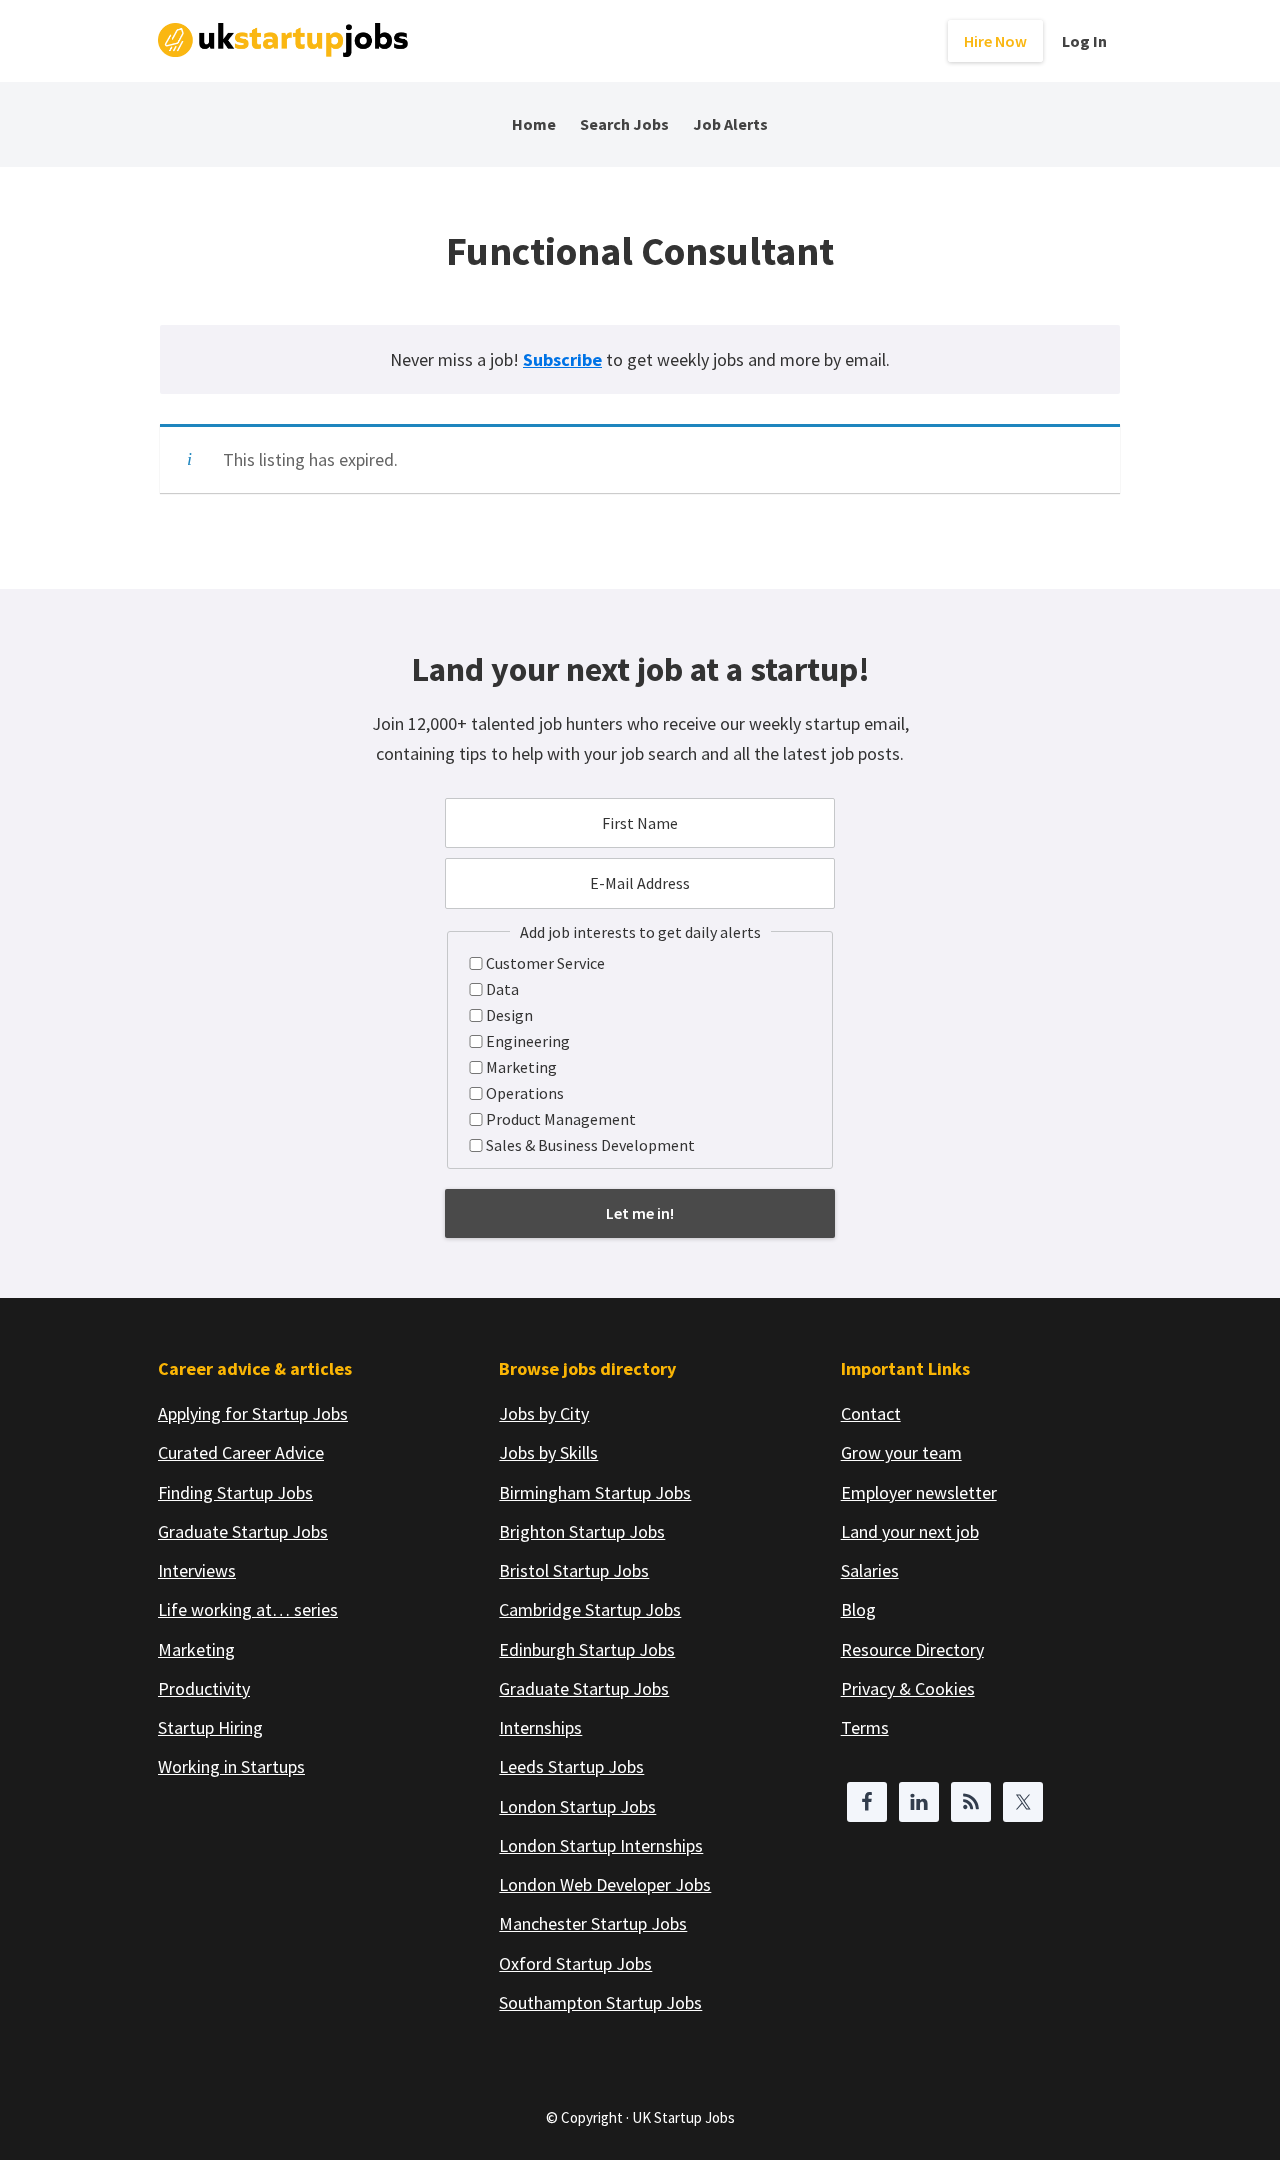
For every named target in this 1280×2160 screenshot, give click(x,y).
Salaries (870, 1570)
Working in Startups (231, 1766)
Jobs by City (544, 1413)
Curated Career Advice (241, 1452)
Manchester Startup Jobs (593, 1923)
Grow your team (901, 1452)
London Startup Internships (601, 1845)
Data (502, 989)
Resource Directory (912, 1649)
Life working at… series (248, 1609)
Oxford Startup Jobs (575, 1963)
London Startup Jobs (577, 1806)
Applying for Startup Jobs (253, 1413)
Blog (858, 1609)
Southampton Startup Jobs (600, 2002)
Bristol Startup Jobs (574, 1570)
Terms (865, 1727)
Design (509, 1015)
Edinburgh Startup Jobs (587, 1649)
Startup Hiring (210, 1727)
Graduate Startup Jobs (243, 1531)
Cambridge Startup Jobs (590, 1609)
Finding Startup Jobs (235, 1492)
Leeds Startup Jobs (571, 1766)
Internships (540, 1727)
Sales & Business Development (590, 1145)
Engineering (528, 1041)
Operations (525, 1093)
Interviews (197, 1570)
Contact (871, 1413)
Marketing (521, 1067)
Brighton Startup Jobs (582, 1531)
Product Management (561, 1119)
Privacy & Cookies (908, 1688)
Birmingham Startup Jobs (595, 1492)
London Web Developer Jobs (605, 1884)
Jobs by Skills (548, 1452)
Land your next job (910, 1531)
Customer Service (545, 963)
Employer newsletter (919, 1492)
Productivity (204, 1688)
